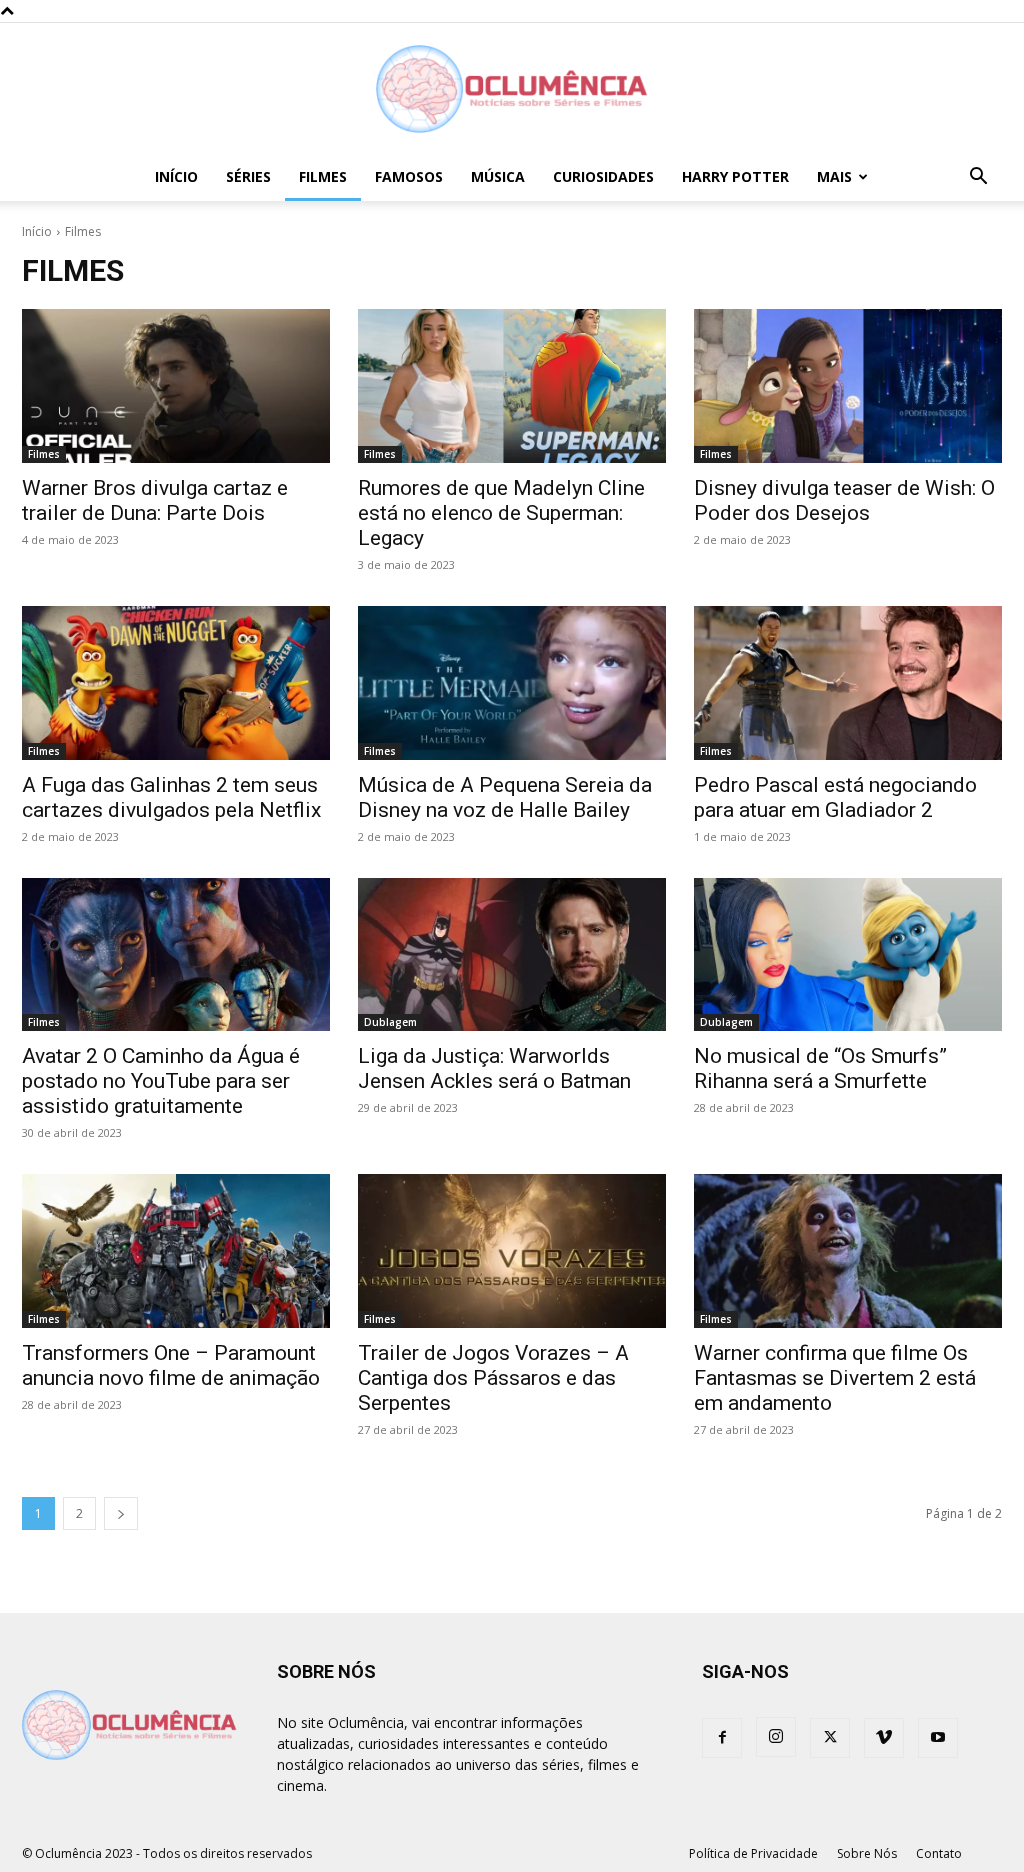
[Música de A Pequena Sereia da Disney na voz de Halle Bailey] (512, 683)
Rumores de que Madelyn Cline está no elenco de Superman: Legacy (501, 513)
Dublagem (390, 1022)
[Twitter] (830, 1738)
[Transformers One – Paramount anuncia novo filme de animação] (176, 1251)
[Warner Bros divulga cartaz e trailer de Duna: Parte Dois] (176, 386)
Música (498, 176)
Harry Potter (735, 176)
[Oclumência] (512, 89)
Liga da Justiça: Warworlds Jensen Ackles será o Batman (494, 1068)
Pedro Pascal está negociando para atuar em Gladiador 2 (835, 797)
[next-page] (121, 1513)
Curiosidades (603, 176)
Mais (834, 176)
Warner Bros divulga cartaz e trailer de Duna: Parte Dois (155, 500)
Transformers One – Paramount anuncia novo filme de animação (171, 1365)
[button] (978, 178)
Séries (248, 176)
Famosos (409, 176)
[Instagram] (776, 1737)
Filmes (323, 176)
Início (176, 176)
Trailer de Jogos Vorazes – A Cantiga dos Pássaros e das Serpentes (493, 1378)
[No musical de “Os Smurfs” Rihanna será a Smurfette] (848, 955)
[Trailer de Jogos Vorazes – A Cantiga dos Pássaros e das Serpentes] (512, 1251)
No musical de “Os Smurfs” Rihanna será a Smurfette (820, 1068)
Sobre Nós (867, 1853)
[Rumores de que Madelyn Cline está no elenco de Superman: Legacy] (512, 386)
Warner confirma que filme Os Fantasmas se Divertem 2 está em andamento (835, 1378)
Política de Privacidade (753, 1853)
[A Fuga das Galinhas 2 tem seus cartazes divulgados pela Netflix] (176, 683)
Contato (939, 1853)
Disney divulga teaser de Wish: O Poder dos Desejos (844, 500)
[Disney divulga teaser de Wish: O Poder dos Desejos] (848, 386)
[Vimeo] (884, 1738)
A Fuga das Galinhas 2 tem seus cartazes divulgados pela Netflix (171, 797)
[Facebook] (722, 1738)
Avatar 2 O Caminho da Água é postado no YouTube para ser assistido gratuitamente (161, 1081)
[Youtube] (938, 1738)
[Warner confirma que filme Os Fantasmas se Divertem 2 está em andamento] (848, 1251)
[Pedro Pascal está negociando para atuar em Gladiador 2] (848, 683)
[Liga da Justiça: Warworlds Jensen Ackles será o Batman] (512, 955)
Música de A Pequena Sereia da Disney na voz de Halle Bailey (505, 797)
